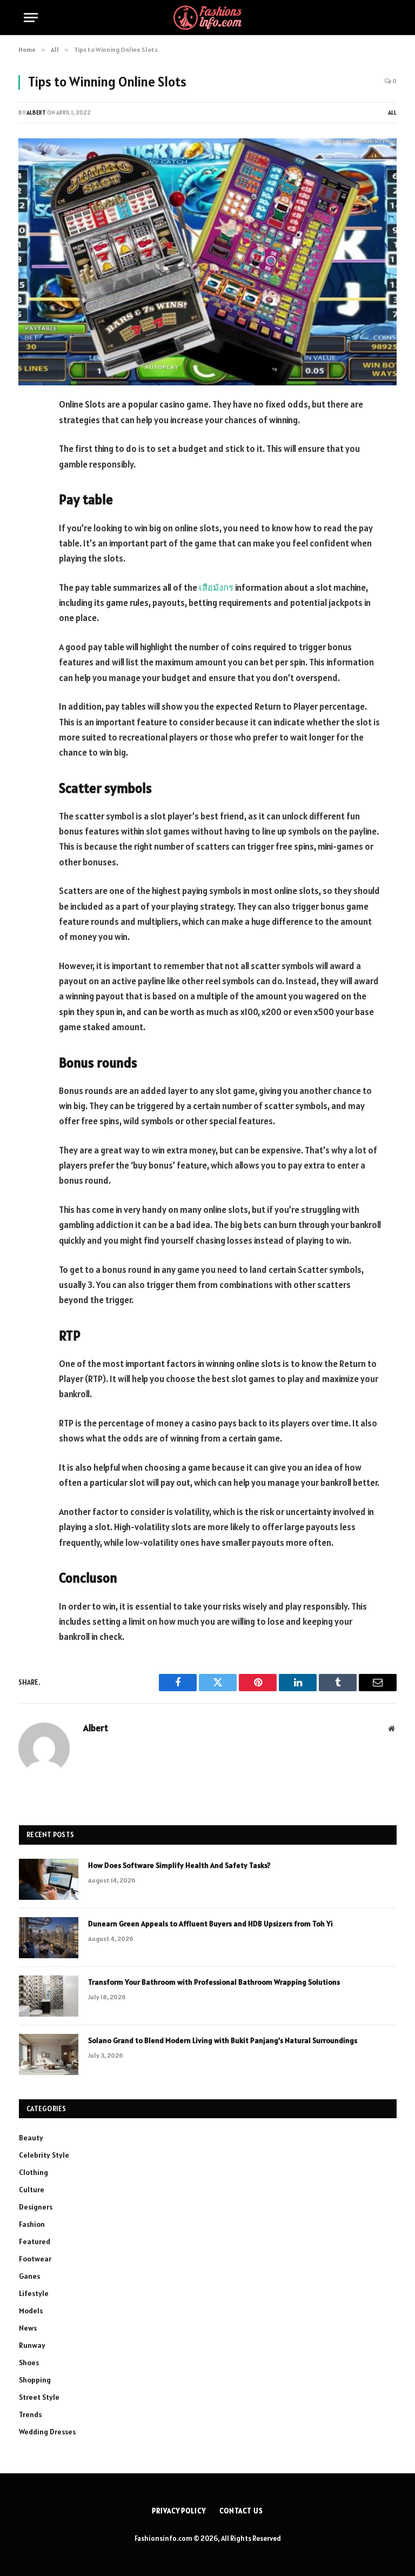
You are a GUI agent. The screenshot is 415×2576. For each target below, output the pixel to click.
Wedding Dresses (47, 2432)
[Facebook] (29, 433)
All (392, 112)
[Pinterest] (29, 516)
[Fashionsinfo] (207, 18)
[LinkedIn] (29, 488)
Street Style (39, 2397)
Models (31, 2311)
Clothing (34, 2172)
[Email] (29, 543)
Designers (36, 2207)
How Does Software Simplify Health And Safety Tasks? (179, 1865)
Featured (35, 2241)
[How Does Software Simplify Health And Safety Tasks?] (49, 1879)
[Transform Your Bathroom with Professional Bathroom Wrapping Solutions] (49, 1996)
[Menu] (31, 18)
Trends (30, 2414)
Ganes (29, 2276)
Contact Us (241, 2511)
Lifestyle (34, 2293)
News (28, 2328)
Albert (36, 112)
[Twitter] (29, 461)
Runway (32, 2345)
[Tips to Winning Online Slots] (207, 262)
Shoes (29, 2363)
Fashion (32, 2224)
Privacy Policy (179, 2511)
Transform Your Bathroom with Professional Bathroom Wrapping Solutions (215, 1982)
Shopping (35, 2380)
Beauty (31, 2138)
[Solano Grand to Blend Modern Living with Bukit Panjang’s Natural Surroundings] (49, 2054)
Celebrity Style (44, 2155)
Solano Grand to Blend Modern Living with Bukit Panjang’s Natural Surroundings (223, 2040)
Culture (32, 2190)
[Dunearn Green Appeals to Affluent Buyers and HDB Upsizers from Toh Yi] (49, 1938)
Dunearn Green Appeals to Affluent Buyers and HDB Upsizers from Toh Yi (210, 1924)
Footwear (35, 2259)
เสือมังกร (216, 588)
